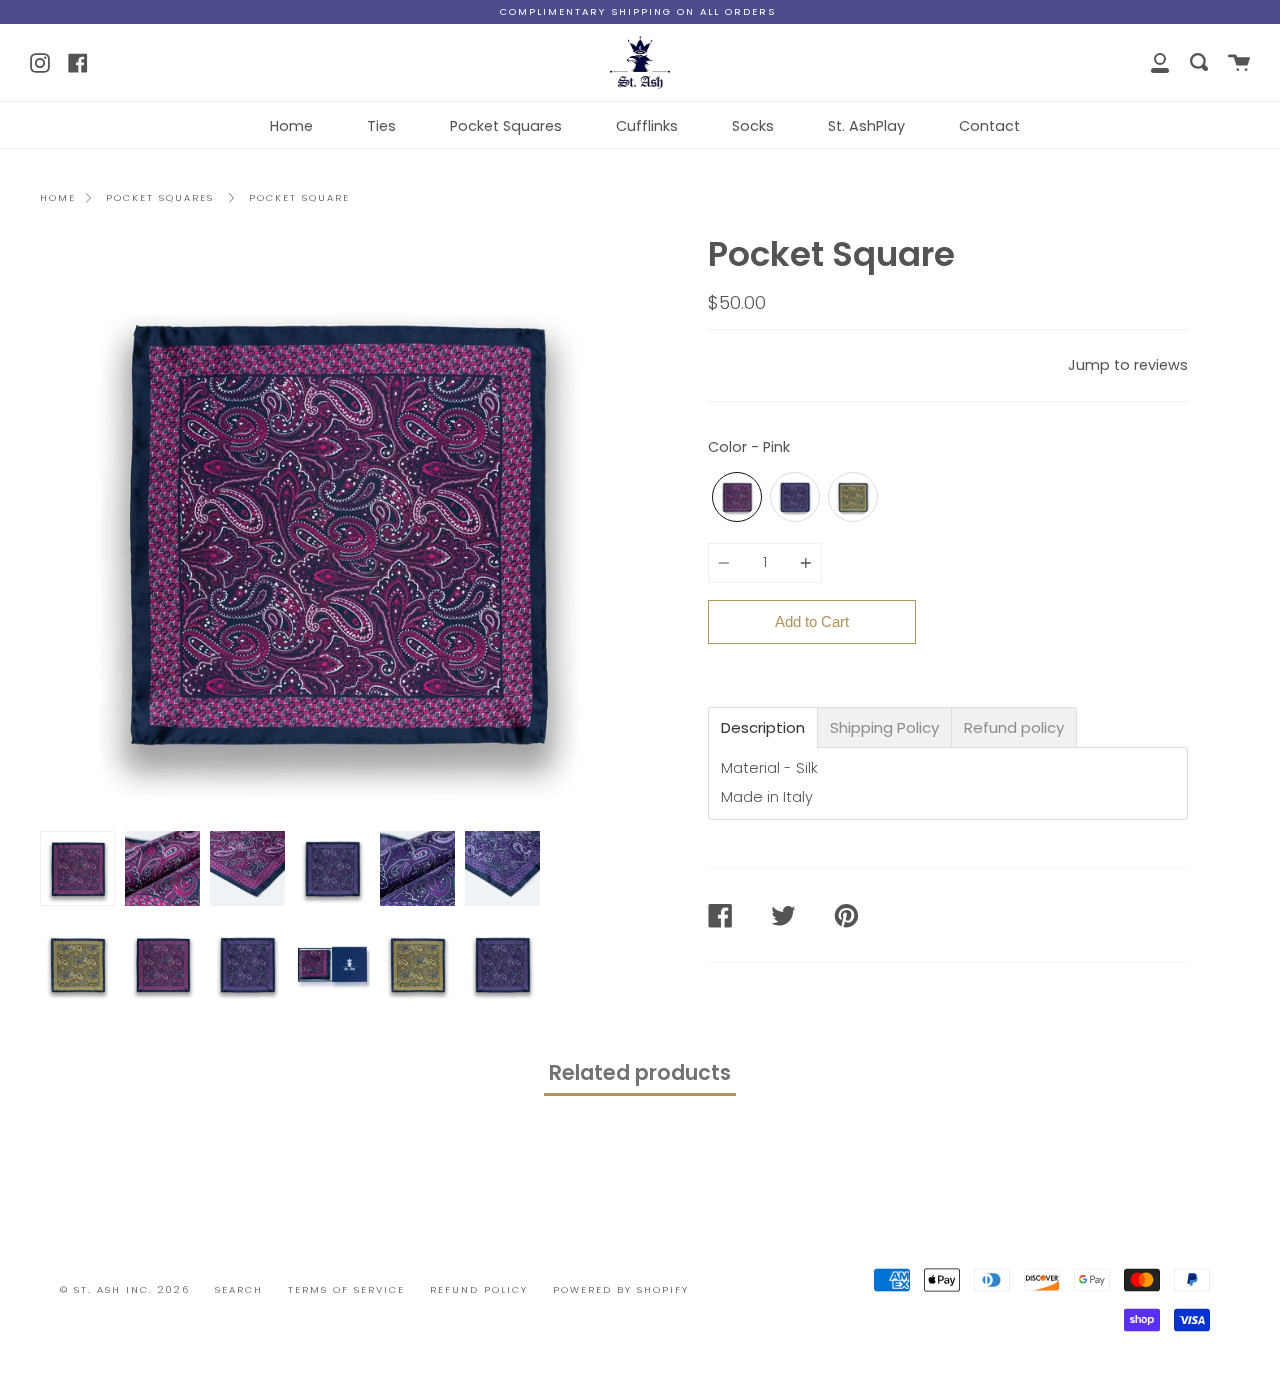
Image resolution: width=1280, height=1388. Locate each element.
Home (291, 126)
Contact (989, 126)
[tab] (763, 727)
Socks (753, 126)
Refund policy (479, 1289)
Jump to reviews (1128, 365)
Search (239, 1289)
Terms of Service (346, 1289)
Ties (381, 126)
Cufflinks (647, 126)
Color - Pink (749, 447)
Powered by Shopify (621, 1289)
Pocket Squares (506, 126)
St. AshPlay (866, 126)
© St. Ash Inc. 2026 (125, 1289)
